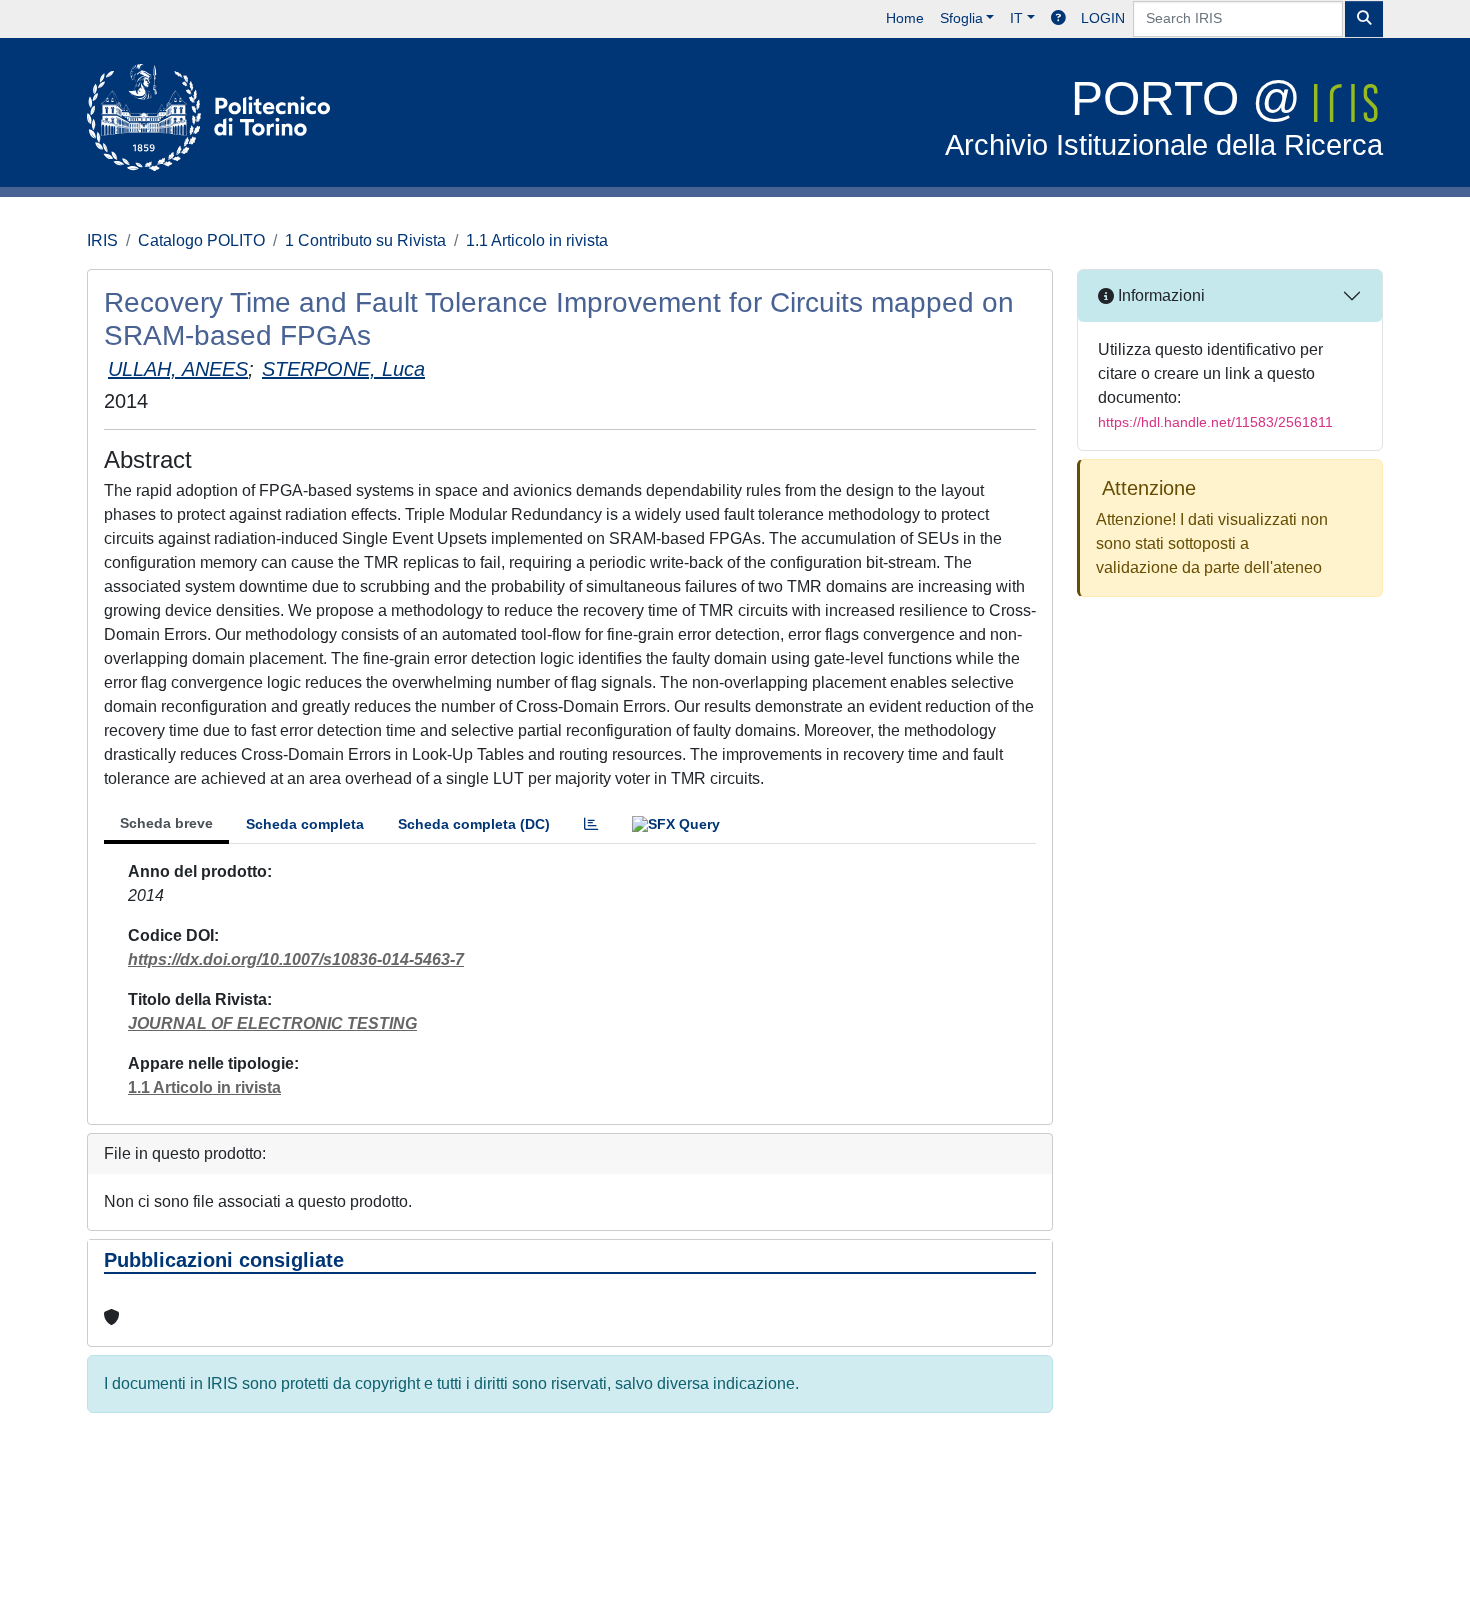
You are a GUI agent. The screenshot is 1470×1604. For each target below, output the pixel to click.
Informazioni (1159, 295)
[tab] (591, 824)
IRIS (102, 240)
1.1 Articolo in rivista (537, 240)
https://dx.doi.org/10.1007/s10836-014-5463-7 (296, 959)
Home (905, 18)
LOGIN (1103, 18)
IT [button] (1016, 18)
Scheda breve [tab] (166, 823)
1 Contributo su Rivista (365, 240)
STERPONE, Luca (343, 369)
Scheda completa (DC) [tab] (474, 824)
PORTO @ (1164, 116)
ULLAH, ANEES (178, 369)
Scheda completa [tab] (305, 824)
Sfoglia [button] (961, 18)
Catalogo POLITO (201, 240)
